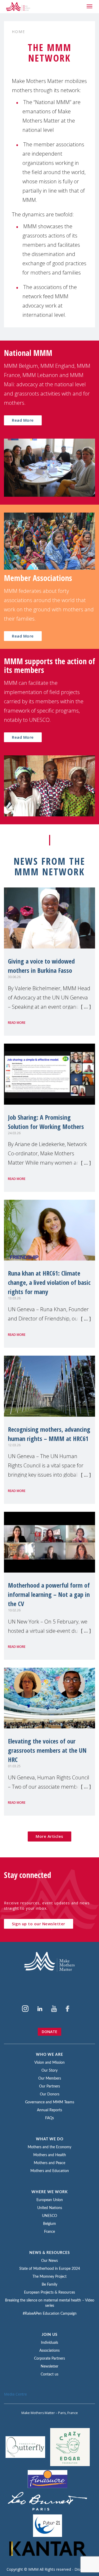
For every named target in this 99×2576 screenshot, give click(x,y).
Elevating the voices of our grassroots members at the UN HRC (47, 1750)
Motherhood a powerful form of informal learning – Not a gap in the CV (49, 1594)
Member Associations (38, 578)
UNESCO (49, 2216)
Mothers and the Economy (49, 2147)
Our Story (49, 2071)
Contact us (49, 2374)
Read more (17, 1023)
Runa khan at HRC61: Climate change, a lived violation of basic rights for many (49, 1282)
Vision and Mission (49, 2063)
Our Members (50, 2079)
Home (18, 32)
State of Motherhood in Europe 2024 (50, 2269)
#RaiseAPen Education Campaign (50, 2314)
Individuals (49, 2343)
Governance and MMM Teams (50, 2102)
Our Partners (49, 2086)
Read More (23, 420)
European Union (50, 2200)
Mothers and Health (50, 2155)
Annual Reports (49, 2110)
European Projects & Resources (49, 2293)
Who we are (49, 2055)
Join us (50, 2335)
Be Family (49, 2285)
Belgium (49, 2224)
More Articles (49, 1836)
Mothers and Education (50, 2171)
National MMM (28, 353)
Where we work (50, 2192)
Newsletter (49, 2366)
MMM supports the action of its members (49, 666)
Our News (49, 2261)
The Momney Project (49, 2277)
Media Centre (15, 2394)
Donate (49, 2032)
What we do (50, 2139)
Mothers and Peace (49, 2163)
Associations (49, 2351)
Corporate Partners (49, 2359)
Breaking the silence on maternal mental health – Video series (50, 2303)
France (49, 2232)
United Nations (50, 2208)
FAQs (49, 2118)
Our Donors (50, 2094)
